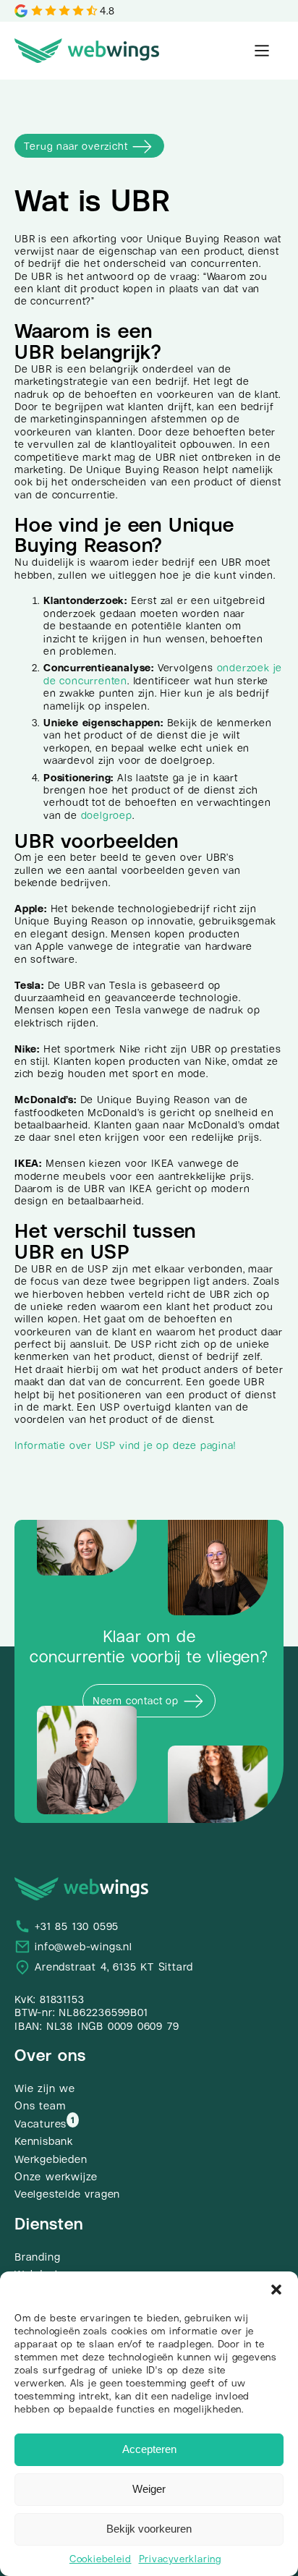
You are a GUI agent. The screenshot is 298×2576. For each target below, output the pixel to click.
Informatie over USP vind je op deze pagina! (125, 1445)
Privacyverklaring (180, 2559)
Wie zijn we (45, 2088)
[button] (276, 2290)
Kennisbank (44, 2141)
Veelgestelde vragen (67, 2194)
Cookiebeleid (101, 2559)
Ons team (40, 2106)
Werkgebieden (51, 2159)
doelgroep (107, 815)
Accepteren (149, 2449)
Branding (37, 2257)
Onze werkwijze (56, 2177)
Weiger (149, 2489)
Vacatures (41, 2124)
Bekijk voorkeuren (149, 2529)
